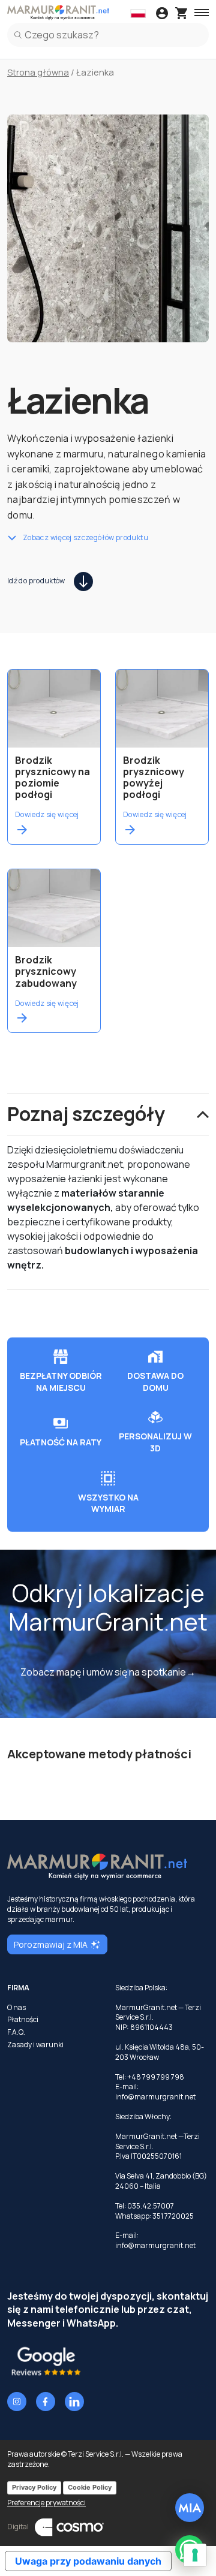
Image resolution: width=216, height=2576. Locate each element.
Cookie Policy (90, 2487)
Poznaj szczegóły (86, 1114)
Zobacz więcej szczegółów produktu (85, 538)
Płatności (23, 2020)
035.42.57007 (151, 2206)
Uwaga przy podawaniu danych (88, 2561)
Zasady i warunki (35, 2045)
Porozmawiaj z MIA (51, 1944)
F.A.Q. (16, 2032)
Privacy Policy (34, 2487)
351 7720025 (173, 2216)
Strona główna (38, 72)
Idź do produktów (36, 581)
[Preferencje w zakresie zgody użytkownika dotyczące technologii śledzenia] (195, 2555)
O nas (16, 2008)
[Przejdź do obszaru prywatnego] (162, 14)
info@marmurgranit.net (155, 2097)
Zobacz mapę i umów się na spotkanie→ (108, 1672)
